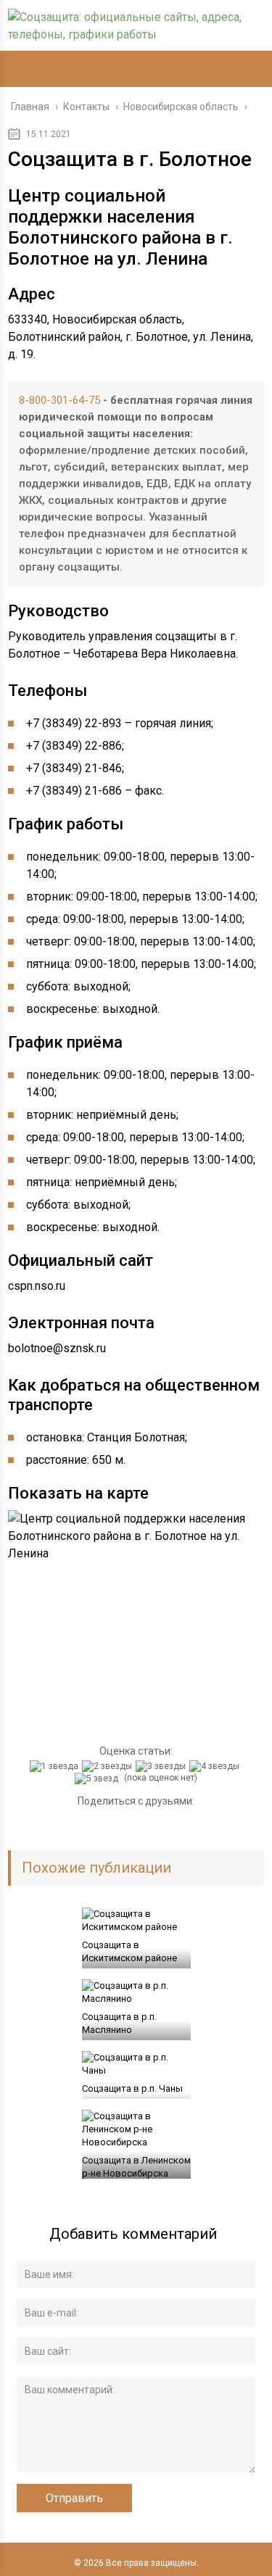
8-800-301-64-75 (59, 400)
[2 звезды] (109, 1766)
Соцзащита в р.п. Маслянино (119, 2023)
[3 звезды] (162, 1766)
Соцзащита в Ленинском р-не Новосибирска (136, 2167)
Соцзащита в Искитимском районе (129, 1951)
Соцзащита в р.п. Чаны (132, 2088)
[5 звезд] (98, 1778)
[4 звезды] (216, 1766)
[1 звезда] (56, 1766)
